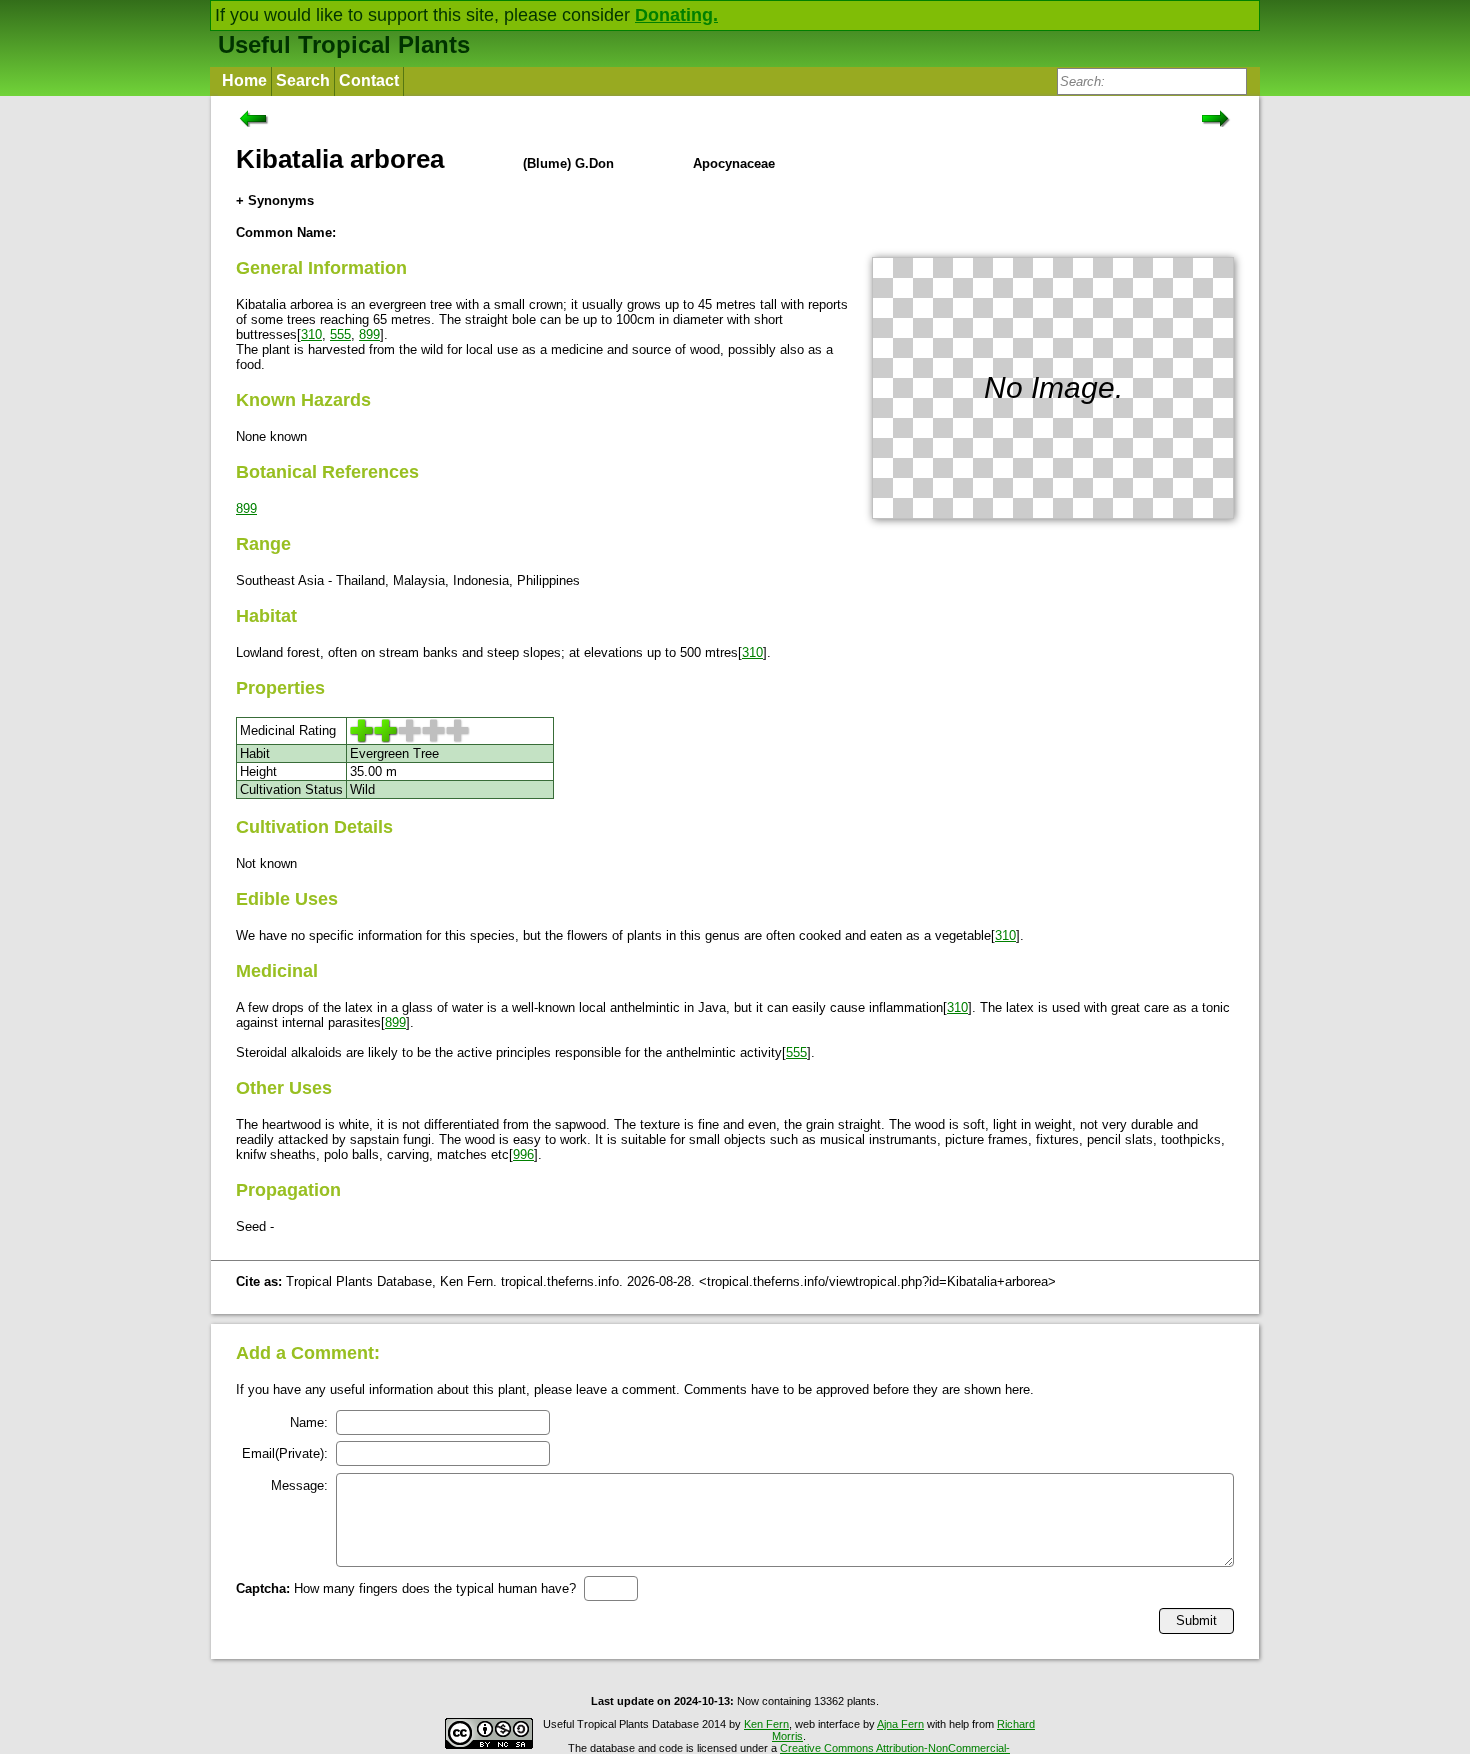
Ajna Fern (900, 1724)
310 (311, 334)
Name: (309, 1422)
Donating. (676, 15)
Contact (369, 80)
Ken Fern (766, 1724)
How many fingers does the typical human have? (406, 1588)
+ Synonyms (275, 200)
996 (523, 1154)
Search (303, 80)
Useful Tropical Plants (344, 44)
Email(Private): (285, 1453)
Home (244, 80)
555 (340, 334)
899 (369, 334)
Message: (299, 1485)
